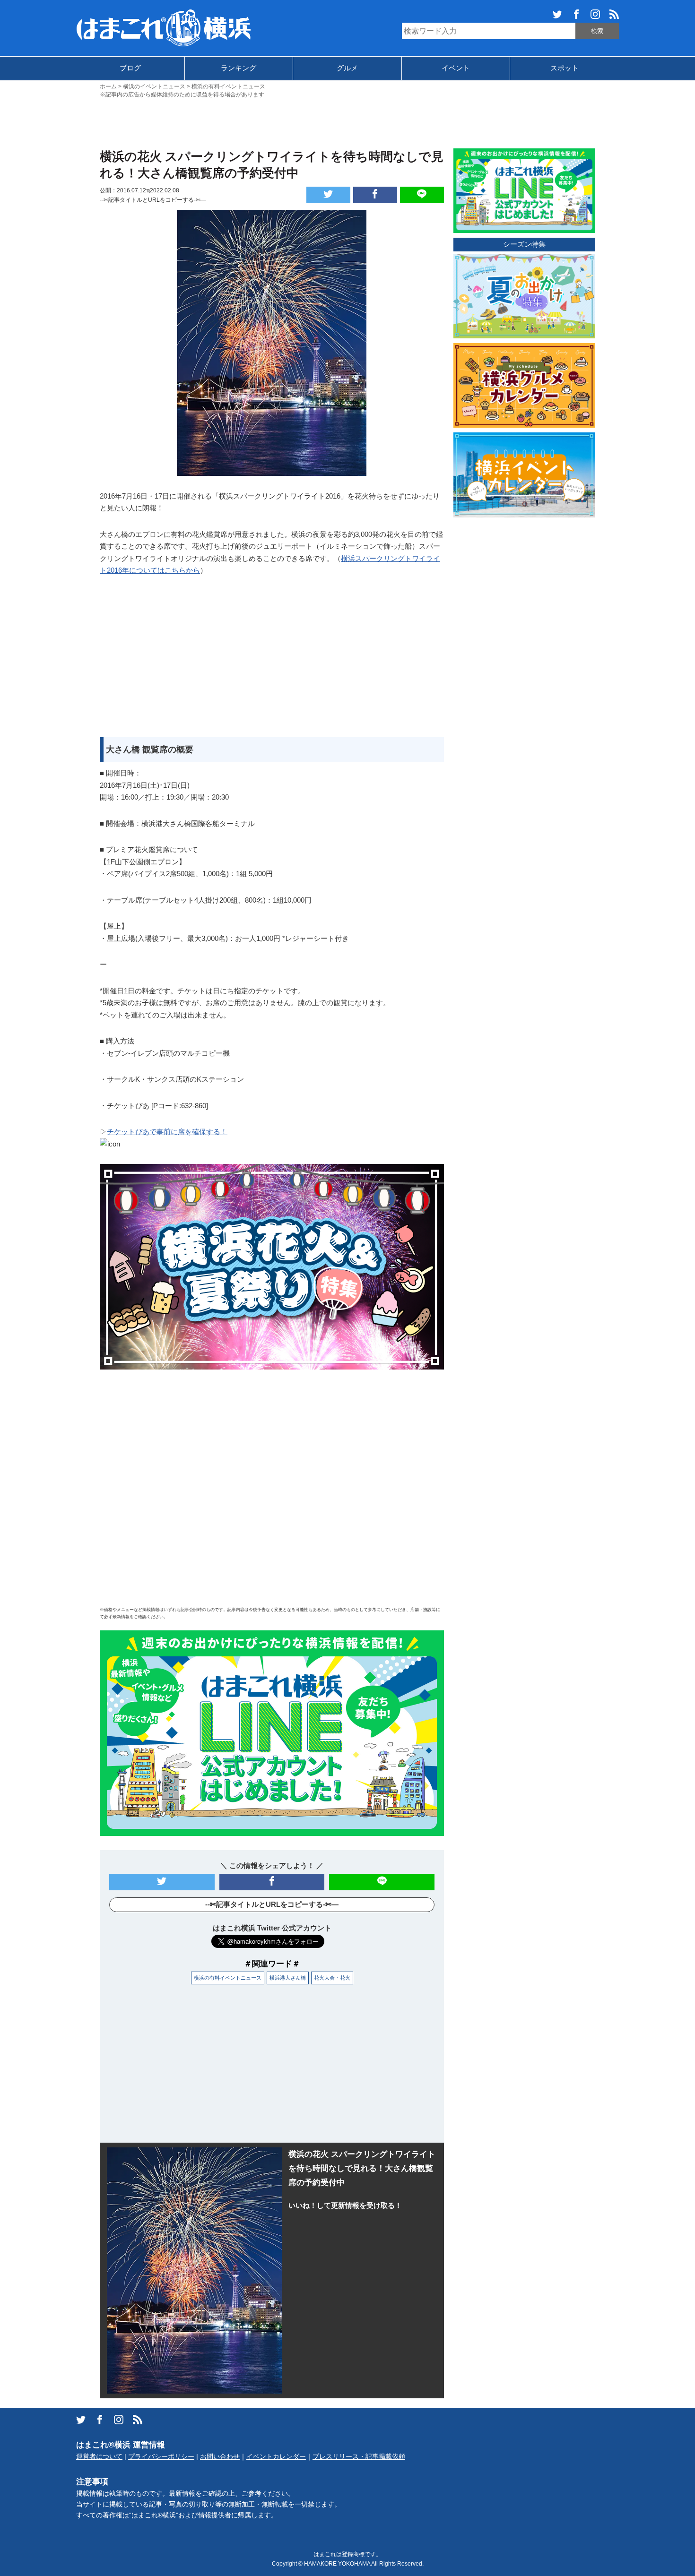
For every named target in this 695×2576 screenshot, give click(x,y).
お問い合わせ (220, 2457)
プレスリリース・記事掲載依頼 (359, 2457)
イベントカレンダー (276, 2457)
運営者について (99, 2457)
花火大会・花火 (332, 1978)
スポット (565, 68)
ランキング (239, 68)
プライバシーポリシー (161, 2457)
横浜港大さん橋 (288, 1978)
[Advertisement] (347, 122)
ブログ (130, 68)
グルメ (347, 68)
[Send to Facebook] (375, 195)
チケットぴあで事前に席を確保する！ (167, 1132)
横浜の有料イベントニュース (228, 1978)
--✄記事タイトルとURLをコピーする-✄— (153, 200)
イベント (456, 68)
